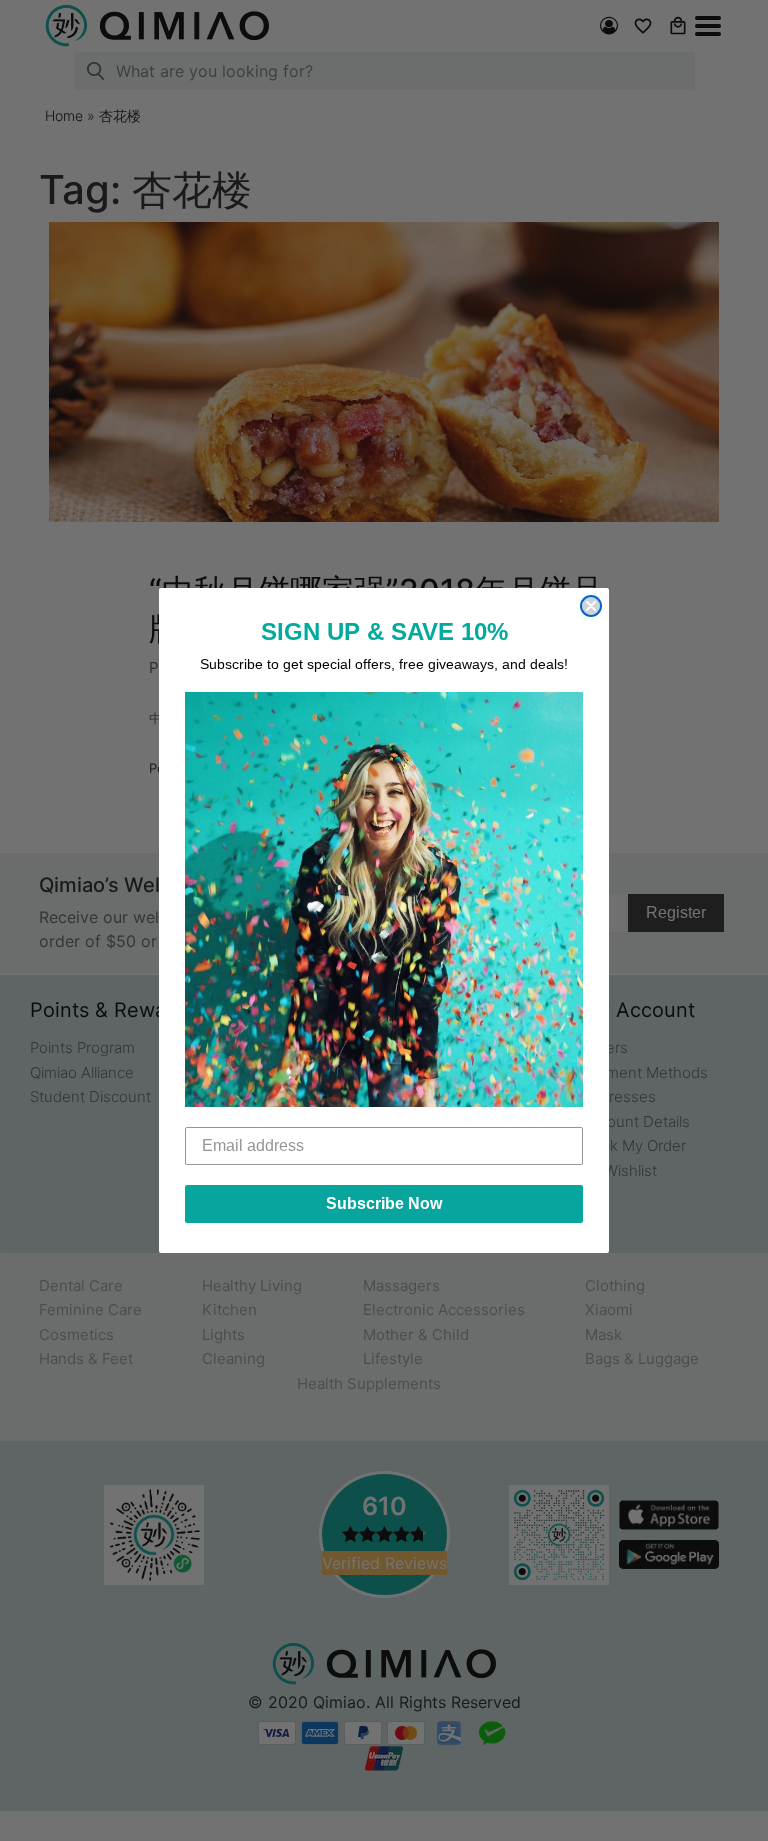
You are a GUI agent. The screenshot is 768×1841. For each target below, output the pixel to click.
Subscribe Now (384, 1203)
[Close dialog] (591, 606)
